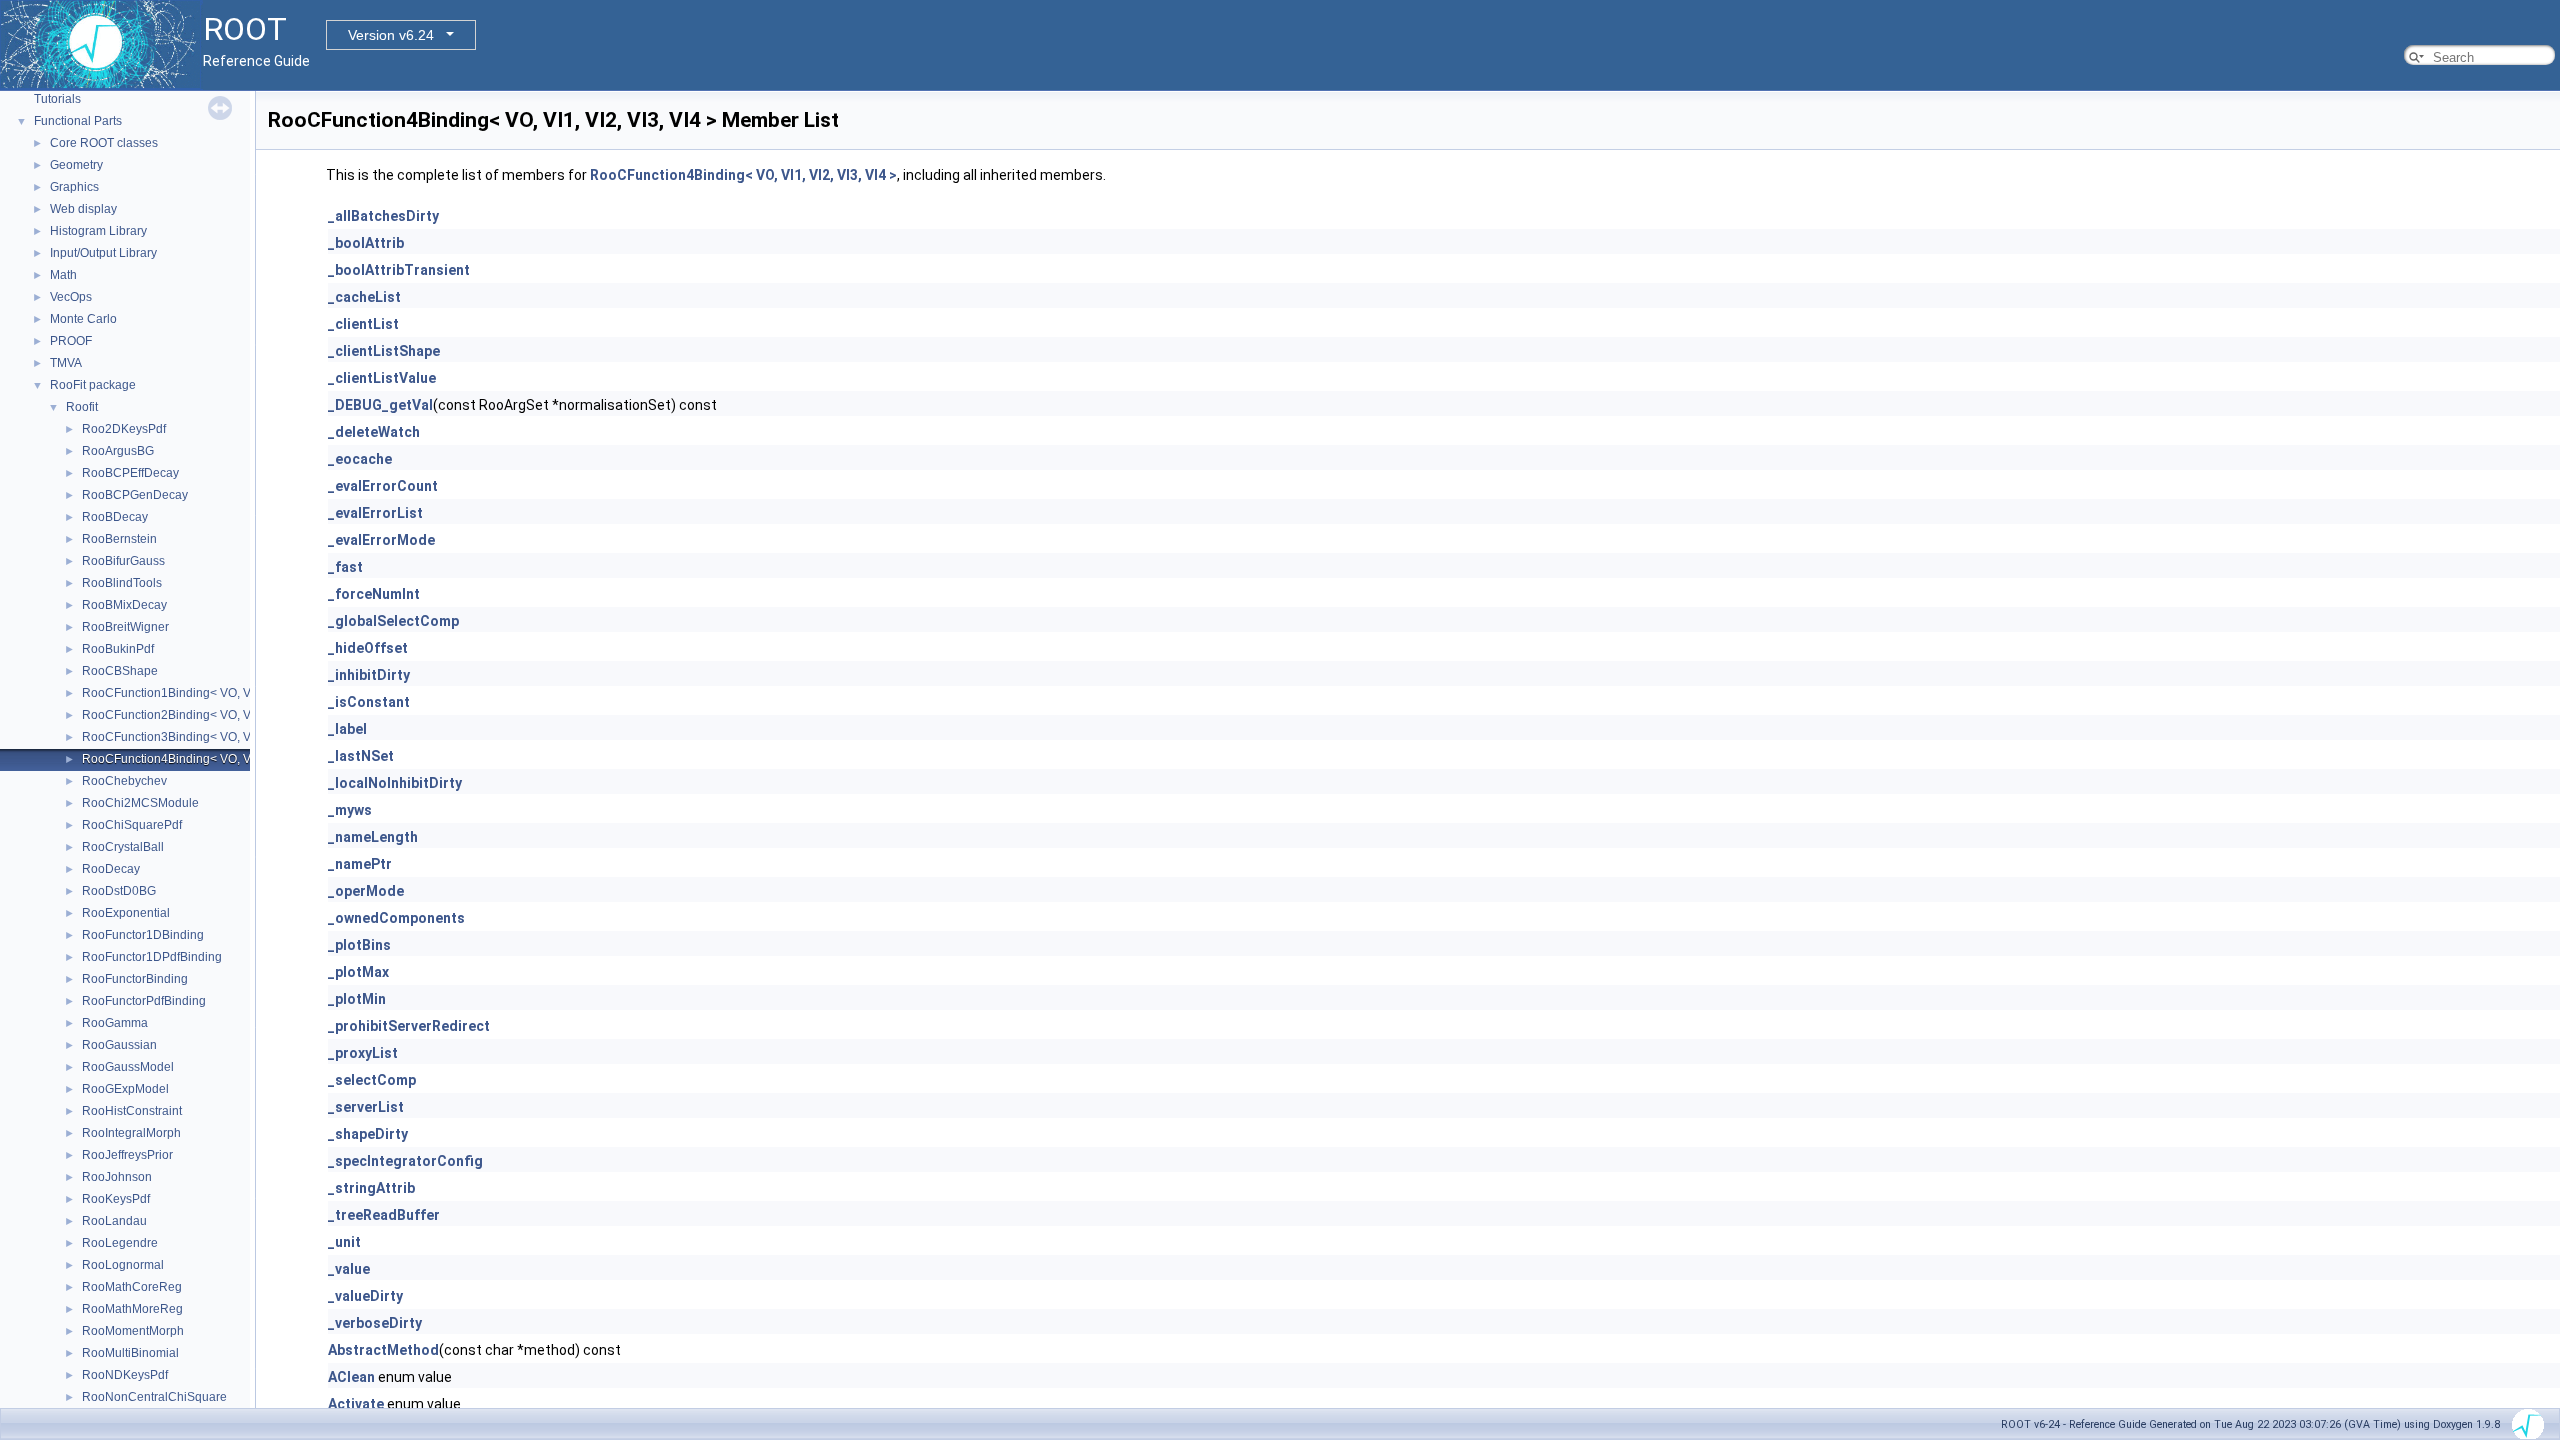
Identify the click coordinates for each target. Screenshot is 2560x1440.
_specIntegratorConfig (405, 1161)
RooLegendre (120, 1243)
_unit (344, 1242)
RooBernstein (119, 539)
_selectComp (372, 1080)
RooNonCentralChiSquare (154, 1397)
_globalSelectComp (393, 621)
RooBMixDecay (124, 605)
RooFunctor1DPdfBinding (152, 957)
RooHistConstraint (132, 1111)
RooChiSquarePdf (132, 825)
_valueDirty (365, 1296)
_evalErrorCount (383, 486)
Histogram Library (98, 231)
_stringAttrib (371, 1188)
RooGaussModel (128, 1067)
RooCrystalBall (123, 847)
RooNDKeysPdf (125, 1375)
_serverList (366, 1107)
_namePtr (360, 864)
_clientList (363, 324)
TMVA (66, 363)
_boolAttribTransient (399, 270)
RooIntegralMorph (131, 1133)
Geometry (76, 165)
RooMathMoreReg (132, 1309)
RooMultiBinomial (130, 1353)
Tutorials (57, 99)
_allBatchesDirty (383, 216)
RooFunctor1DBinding (143, 935)
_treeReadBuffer (384, 1215)
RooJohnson (117, 1177)
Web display (83, 209)
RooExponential (126, 913)
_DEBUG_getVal (380, 405)
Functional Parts (78, 121)
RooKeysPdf (116, 1199)
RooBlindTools (122, 583)
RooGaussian (119, 1045)
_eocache (360, 459)
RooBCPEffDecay (130, 473)
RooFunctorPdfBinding (144, 1001)
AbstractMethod (383, 1350)
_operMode (366, 891)
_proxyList (363, 1053)
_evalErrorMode (381, 540)
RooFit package (93, 385)
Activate (356, 1404)
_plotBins (359, 945)
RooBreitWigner (125, 627)
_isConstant (369, 702)
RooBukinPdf (118, 649)
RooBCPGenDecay (135, 495)
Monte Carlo (83, 319)
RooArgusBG (118, 451)
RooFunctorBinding (135, 979)
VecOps (71, 297)
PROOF (71, 341)
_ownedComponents (396, 918)
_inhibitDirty (369, 675)
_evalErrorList (375, 513)
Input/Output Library (103, 253)
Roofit (82, 407)
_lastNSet (361, 756)
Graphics (74, 187)
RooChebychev (124, 781)
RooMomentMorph (133, 1331)
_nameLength (373, 837)
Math (63, 275)
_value (349, 1269)
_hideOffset (368, 648)
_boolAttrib (366, 243)
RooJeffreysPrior (127, 1155)
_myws (350, 810)
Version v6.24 (391, 35)
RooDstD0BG (119, 891)
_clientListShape (384, 351)
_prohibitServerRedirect (409, 1026)
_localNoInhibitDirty (395, 783)
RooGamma (115, 1023)
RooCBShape (120, 671)
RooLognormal (123, 1265)
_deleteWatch (374, 432)
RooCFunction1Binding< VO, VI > (173, 693)
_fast (345, 567)
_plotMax (358, 972)
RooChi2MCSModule (140, 803)
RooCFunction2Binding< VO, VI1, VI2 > (188, 715)
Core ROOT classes (104, 143)
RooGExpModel (125, 1089)
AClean (351, 1377)
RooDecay (111, 869)
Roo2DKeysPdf (124, 429)
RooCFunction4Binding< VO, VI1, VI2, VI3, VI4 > (212, 759)
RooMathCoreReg (132, 1287)
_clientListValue (382, 378)
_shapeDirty (368, 1134)
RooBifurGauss (123, 561)
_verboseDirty (375, 1323)
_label (347, 729)
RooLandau (114, 1221)
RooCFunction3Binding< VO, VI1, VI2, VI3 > (200, 737)
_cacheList (364, 297)
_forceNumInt (374, 594)
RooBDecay (115, 517)
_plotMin (357, 999)
